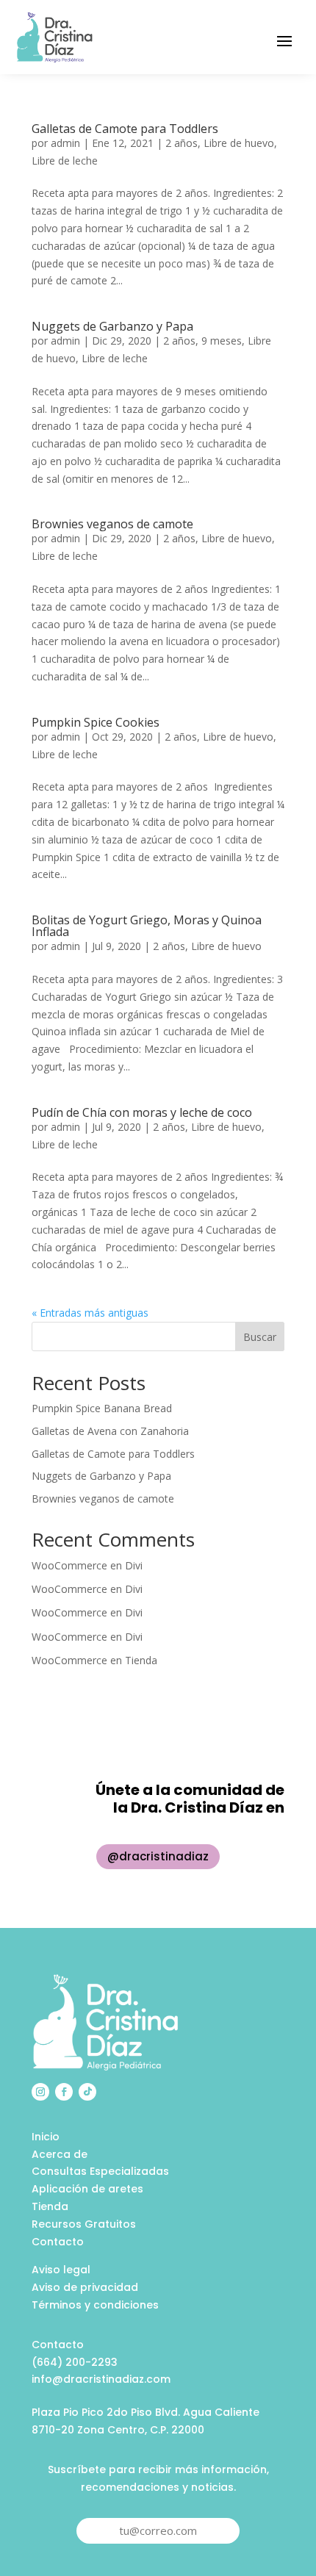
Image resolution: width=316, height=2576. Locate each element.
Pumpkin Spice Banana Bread (102, 1408)
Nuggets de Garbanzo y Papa (112, 326)
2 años (182, 143)
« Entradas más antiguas (90, 1313)
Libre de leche (65, 161)
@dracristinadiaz (158, 1856)
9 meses (222, 341)
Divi (134, 1565)
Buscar (260, 1337)
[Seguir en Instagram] (40, 2092)
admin (65, 143)
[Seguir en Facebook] (64, 2092)
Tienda (141, 1660)
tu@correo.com (158, 2530)
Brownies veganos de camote (112, 524)
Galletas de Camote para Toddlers (125, 129)
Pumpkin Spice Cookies (96, 722)
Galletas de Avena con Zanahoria (110, 1431)
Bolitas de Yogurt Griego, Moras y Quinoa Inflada (147, 926)
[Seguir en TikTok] (87, 2092)
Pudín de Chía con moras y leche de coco (142, 1112)
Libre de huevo (239, 143)
